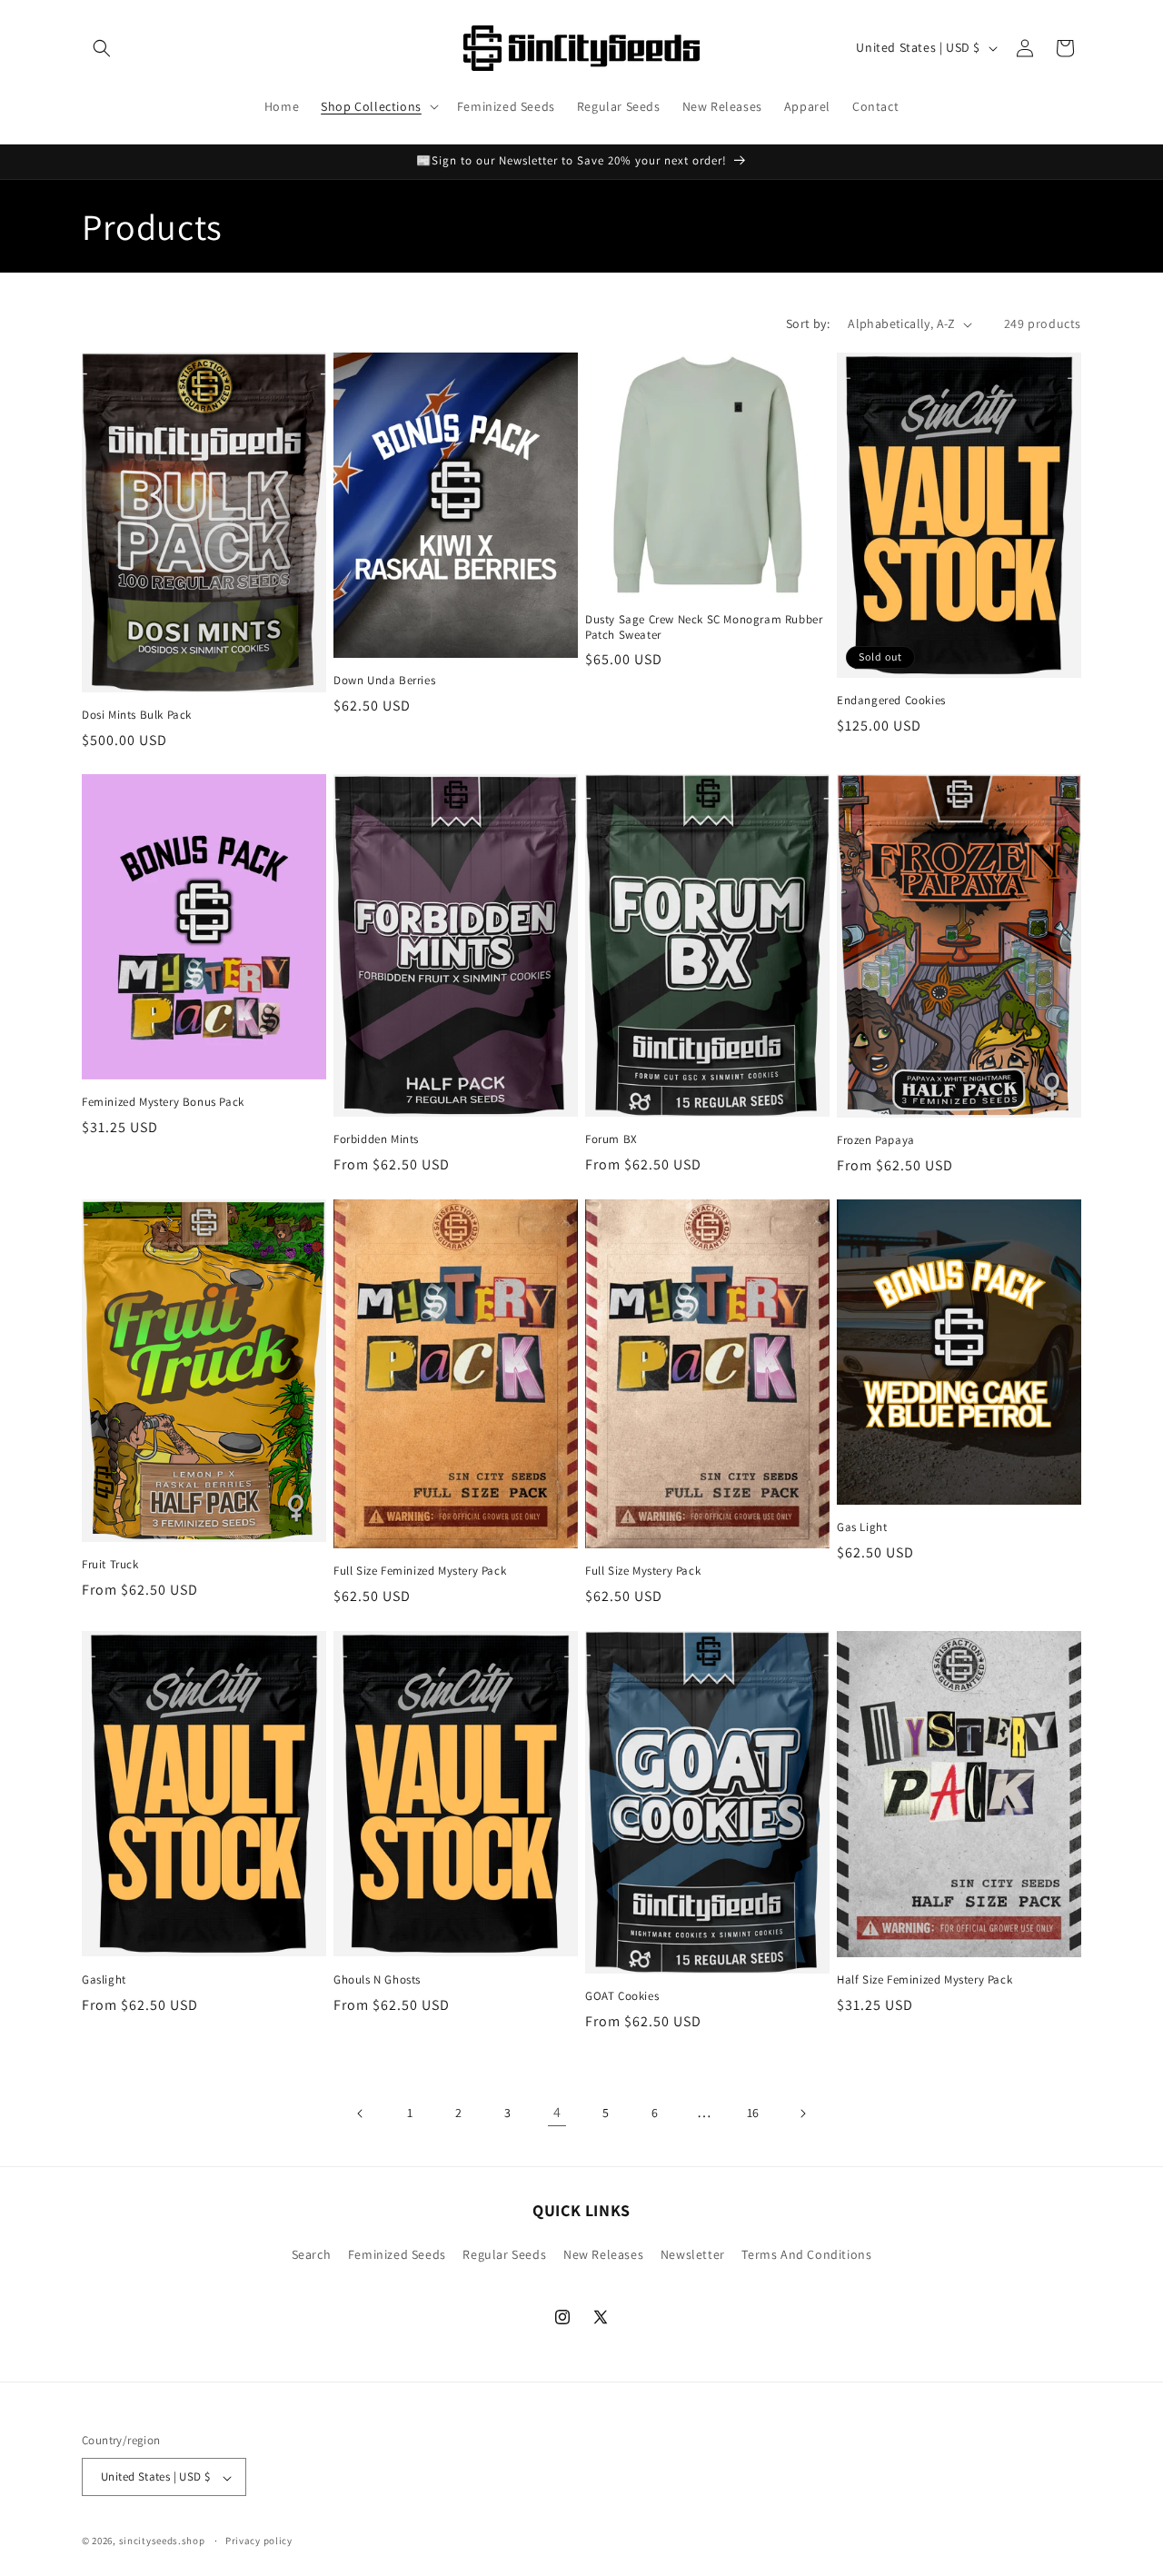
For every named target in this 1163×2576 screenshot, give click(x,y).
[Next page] (802, 2114)
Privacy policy (259, 2541)
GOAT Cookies (622, 1996)
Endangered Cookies (891, 701)
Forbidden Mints (376, 1140)
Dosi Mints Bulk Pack (137, 716)
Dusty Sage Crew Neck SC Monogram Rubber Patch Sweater (704, 627)
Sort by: (808, 323)
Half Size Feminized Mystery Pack (924, 1980)
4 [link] (557, 2112)
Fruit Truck (110, 1566)
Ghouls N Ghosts (377, 1979)
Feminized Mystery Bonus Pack (163, 1103)
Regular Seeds (504, 2254)
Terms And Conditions (806, 2254)
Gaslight (104, 1979)
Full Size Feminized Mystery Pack (420, 1572)
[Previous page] (361, 2114)
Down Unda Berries (384, 681)
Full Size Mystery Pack (643, 1572)
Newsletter (693, 2254)
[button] (102, 48)
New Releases (603, 2254)
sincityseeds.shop (162, 2541)
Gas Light (862, 1528)
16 (753, 2113)
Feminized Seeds (397, 2254)
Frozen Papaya (876, 1141)
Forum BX (611, 1139)
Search (312, 2254)
